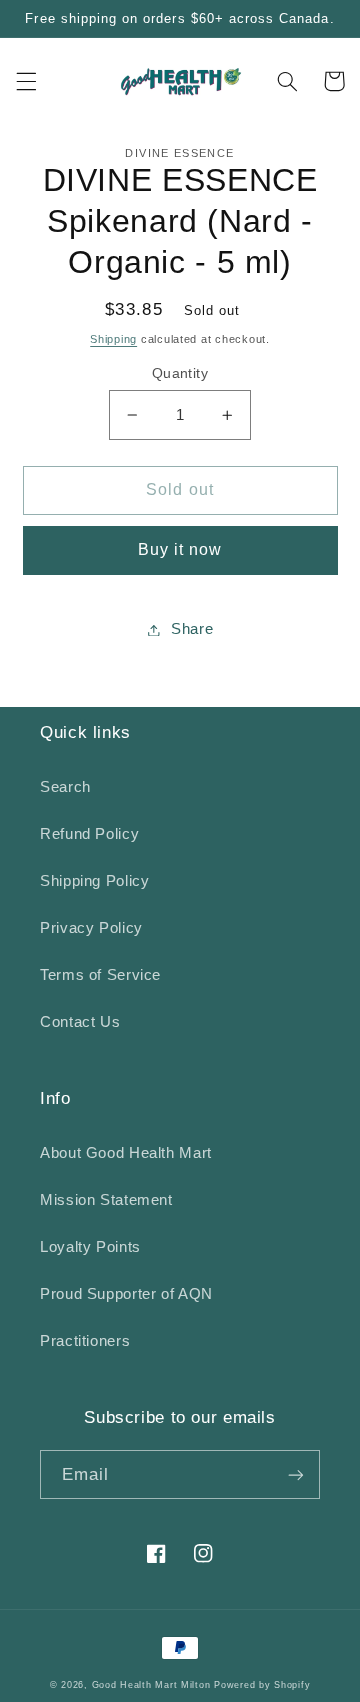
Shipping (113, 339)
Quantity (180, 373)
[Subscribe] (296, 1474)
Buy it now (180, 549)
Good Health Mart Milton (151, 1685)
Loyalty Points (90, 1247)
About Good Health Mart (126, 1153)
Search (65, 787)
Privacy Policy (91, 928)
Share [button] (192, 629)
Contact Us (80, 1022)
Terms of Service (100, 975)
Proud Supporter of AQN (126, 1294)
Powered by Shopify (262, 1685)
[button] (26, 81)
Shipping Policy (94, 881)
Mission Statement (106, 1200)
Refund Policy (89, 834)
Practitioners (85, 1341)
